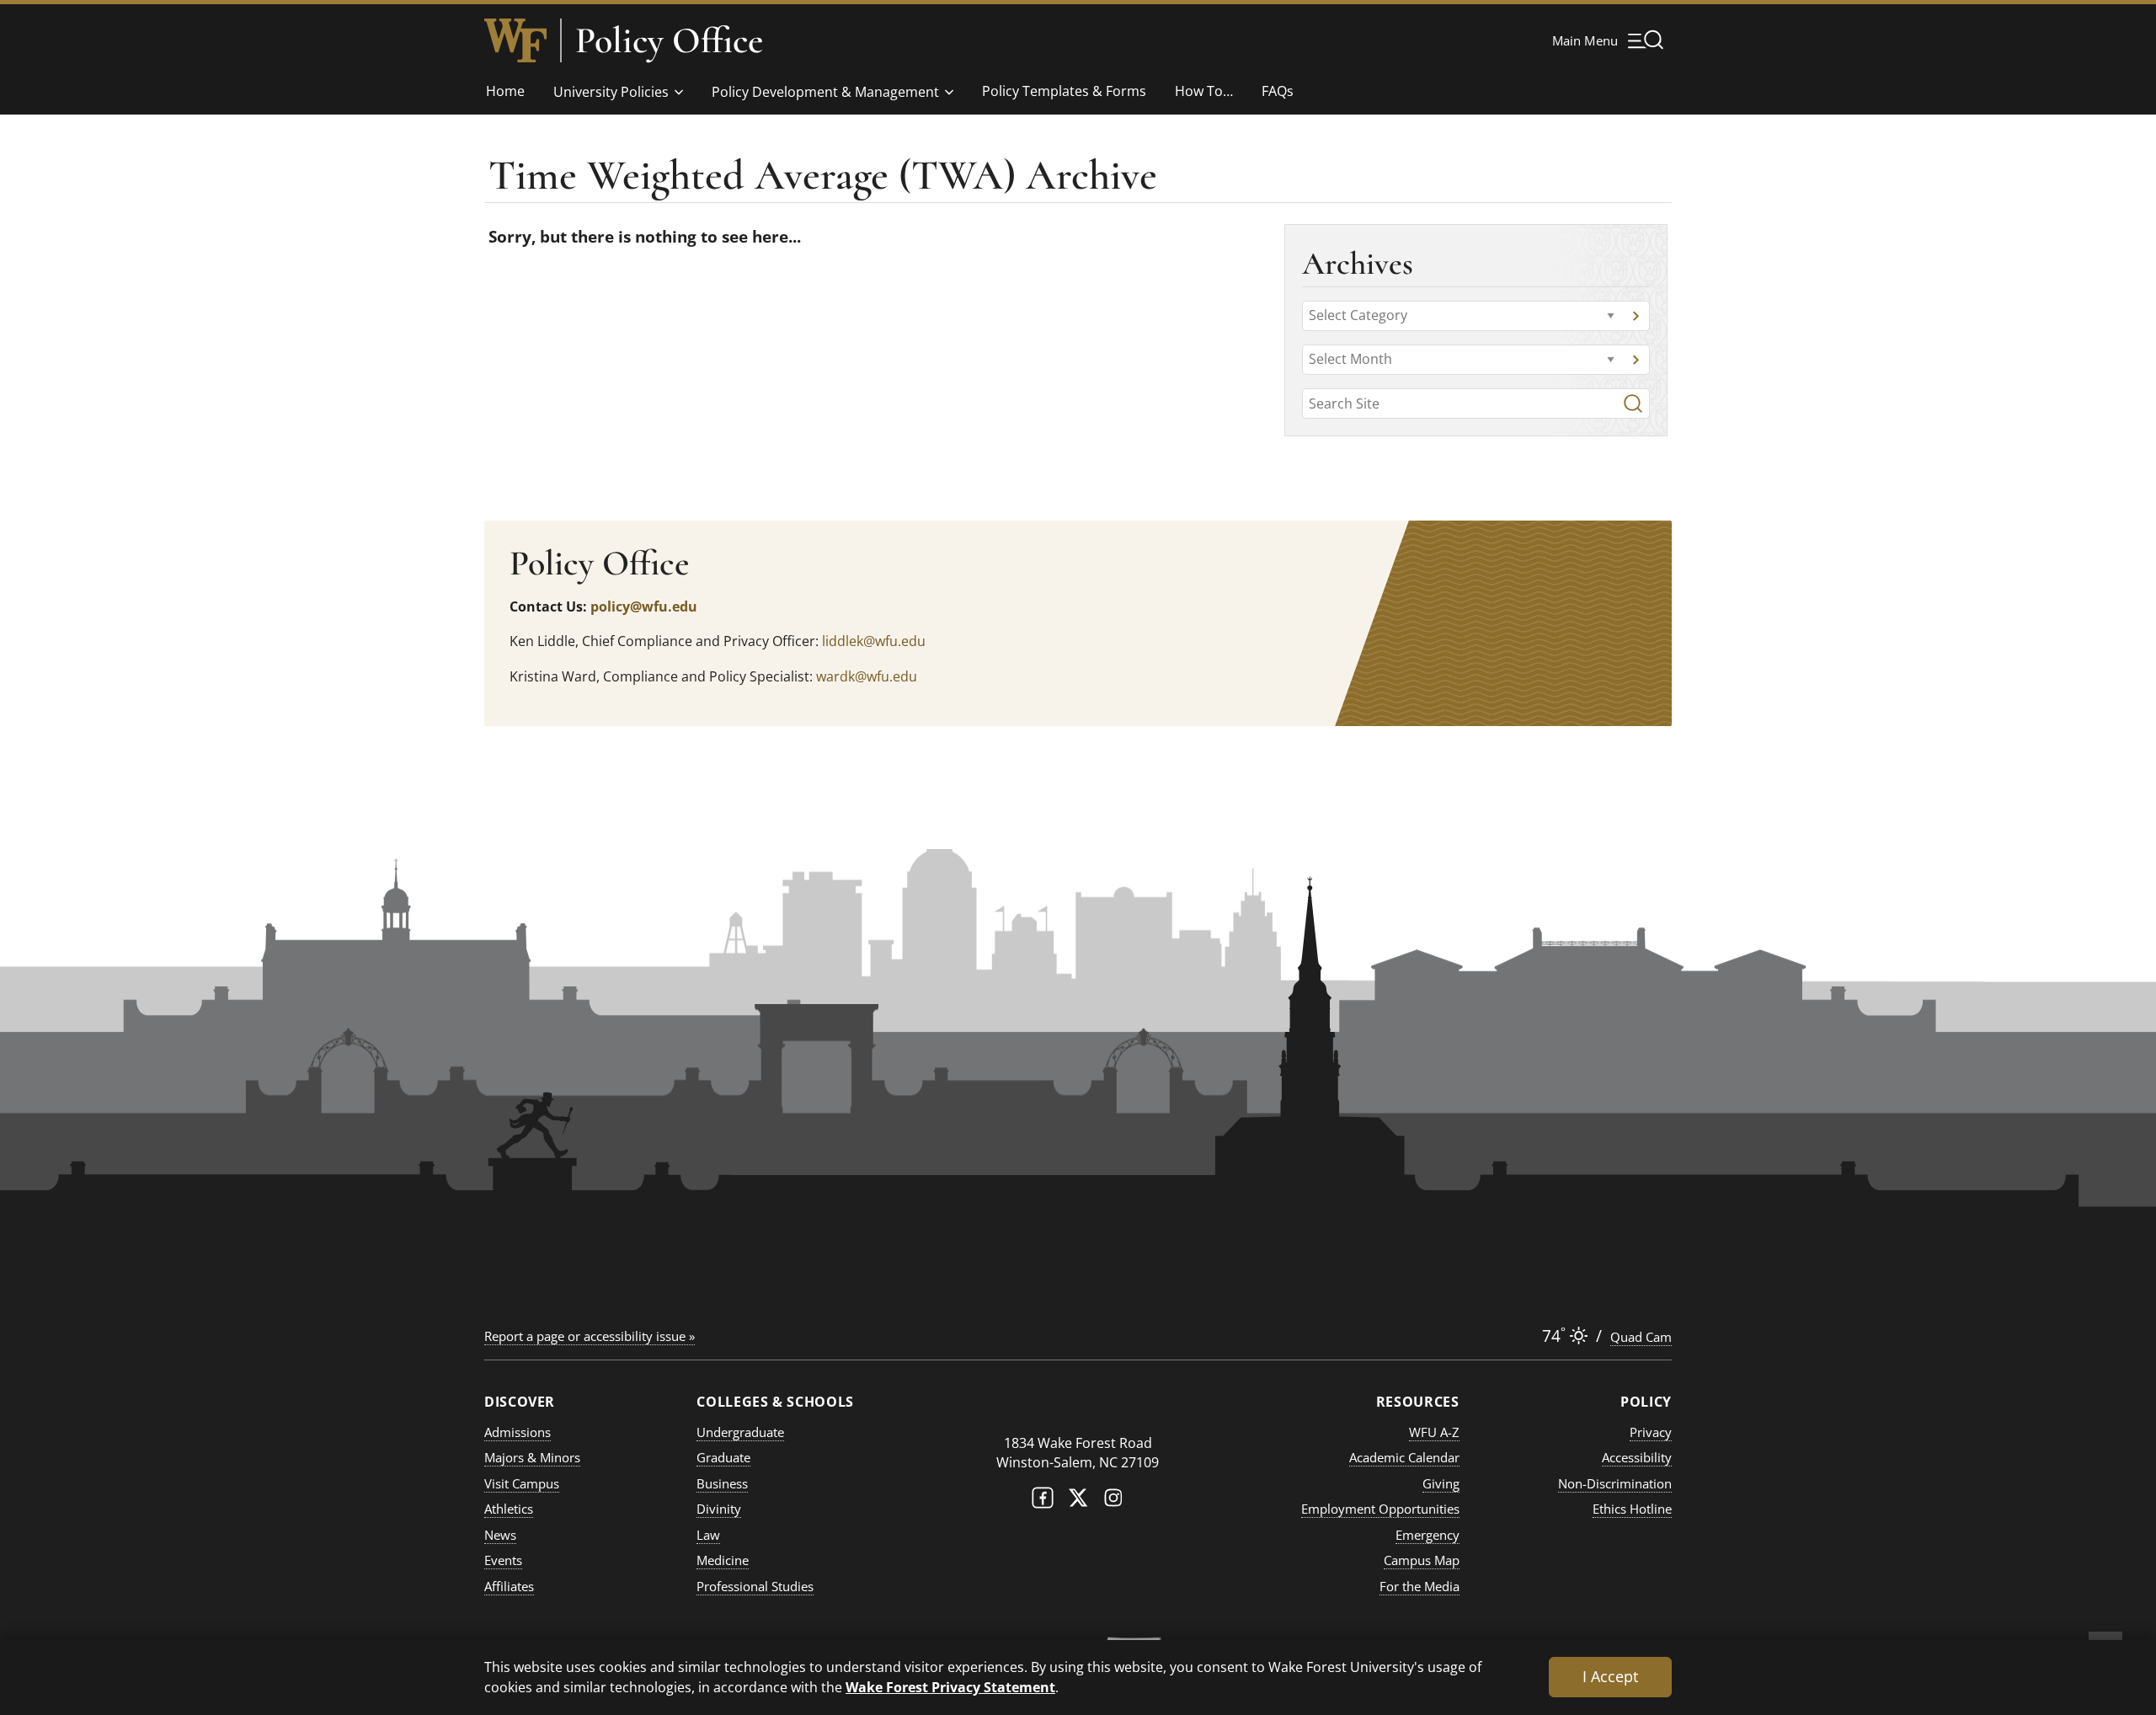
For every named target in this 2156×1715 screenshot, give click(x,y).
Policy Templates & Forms (1064, 91)
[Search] (1633, 403)
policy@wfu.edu (644, 606)
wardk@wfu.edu (867, 676)
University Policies (611, 92)
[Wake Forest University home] (515, 40)
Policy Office (669, 40)
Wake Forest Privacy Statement (950, 1687)
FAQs (1278, 91)
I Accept (1610, 1676)
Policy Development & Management (825, 92)
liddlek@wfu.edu (874, 641)
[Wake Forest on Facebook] (1043, 1501)
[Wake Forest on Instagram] (1113, 1501)
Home (505, 91)
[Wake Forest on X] (1078, 1501)
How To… (1204, 91)
